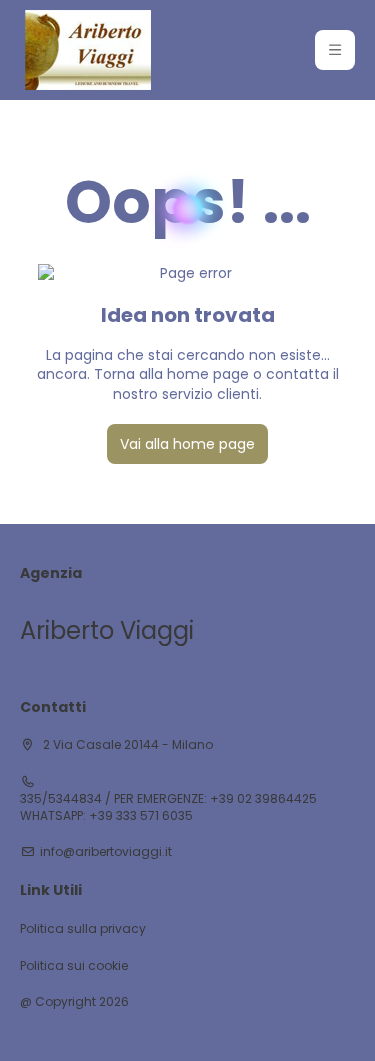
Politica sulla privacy (83, 929)
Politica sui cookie (74, 966)
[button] (335, 50)
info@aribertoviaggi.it (106, 852)
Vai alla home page (187, 444)
